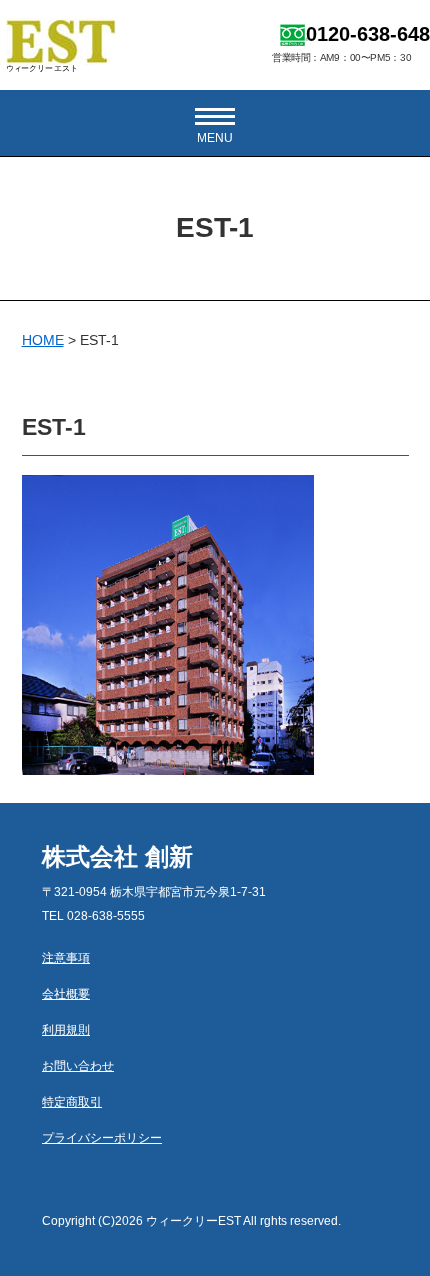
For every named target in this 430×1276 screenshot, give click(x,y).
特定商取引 (72, 1102)
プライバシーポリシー (102, 1138)
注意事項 (66, 958)
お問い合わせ (78, 1066)
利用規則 (66, 1030)
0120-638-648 (368, 34)
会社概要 (66, 994)
